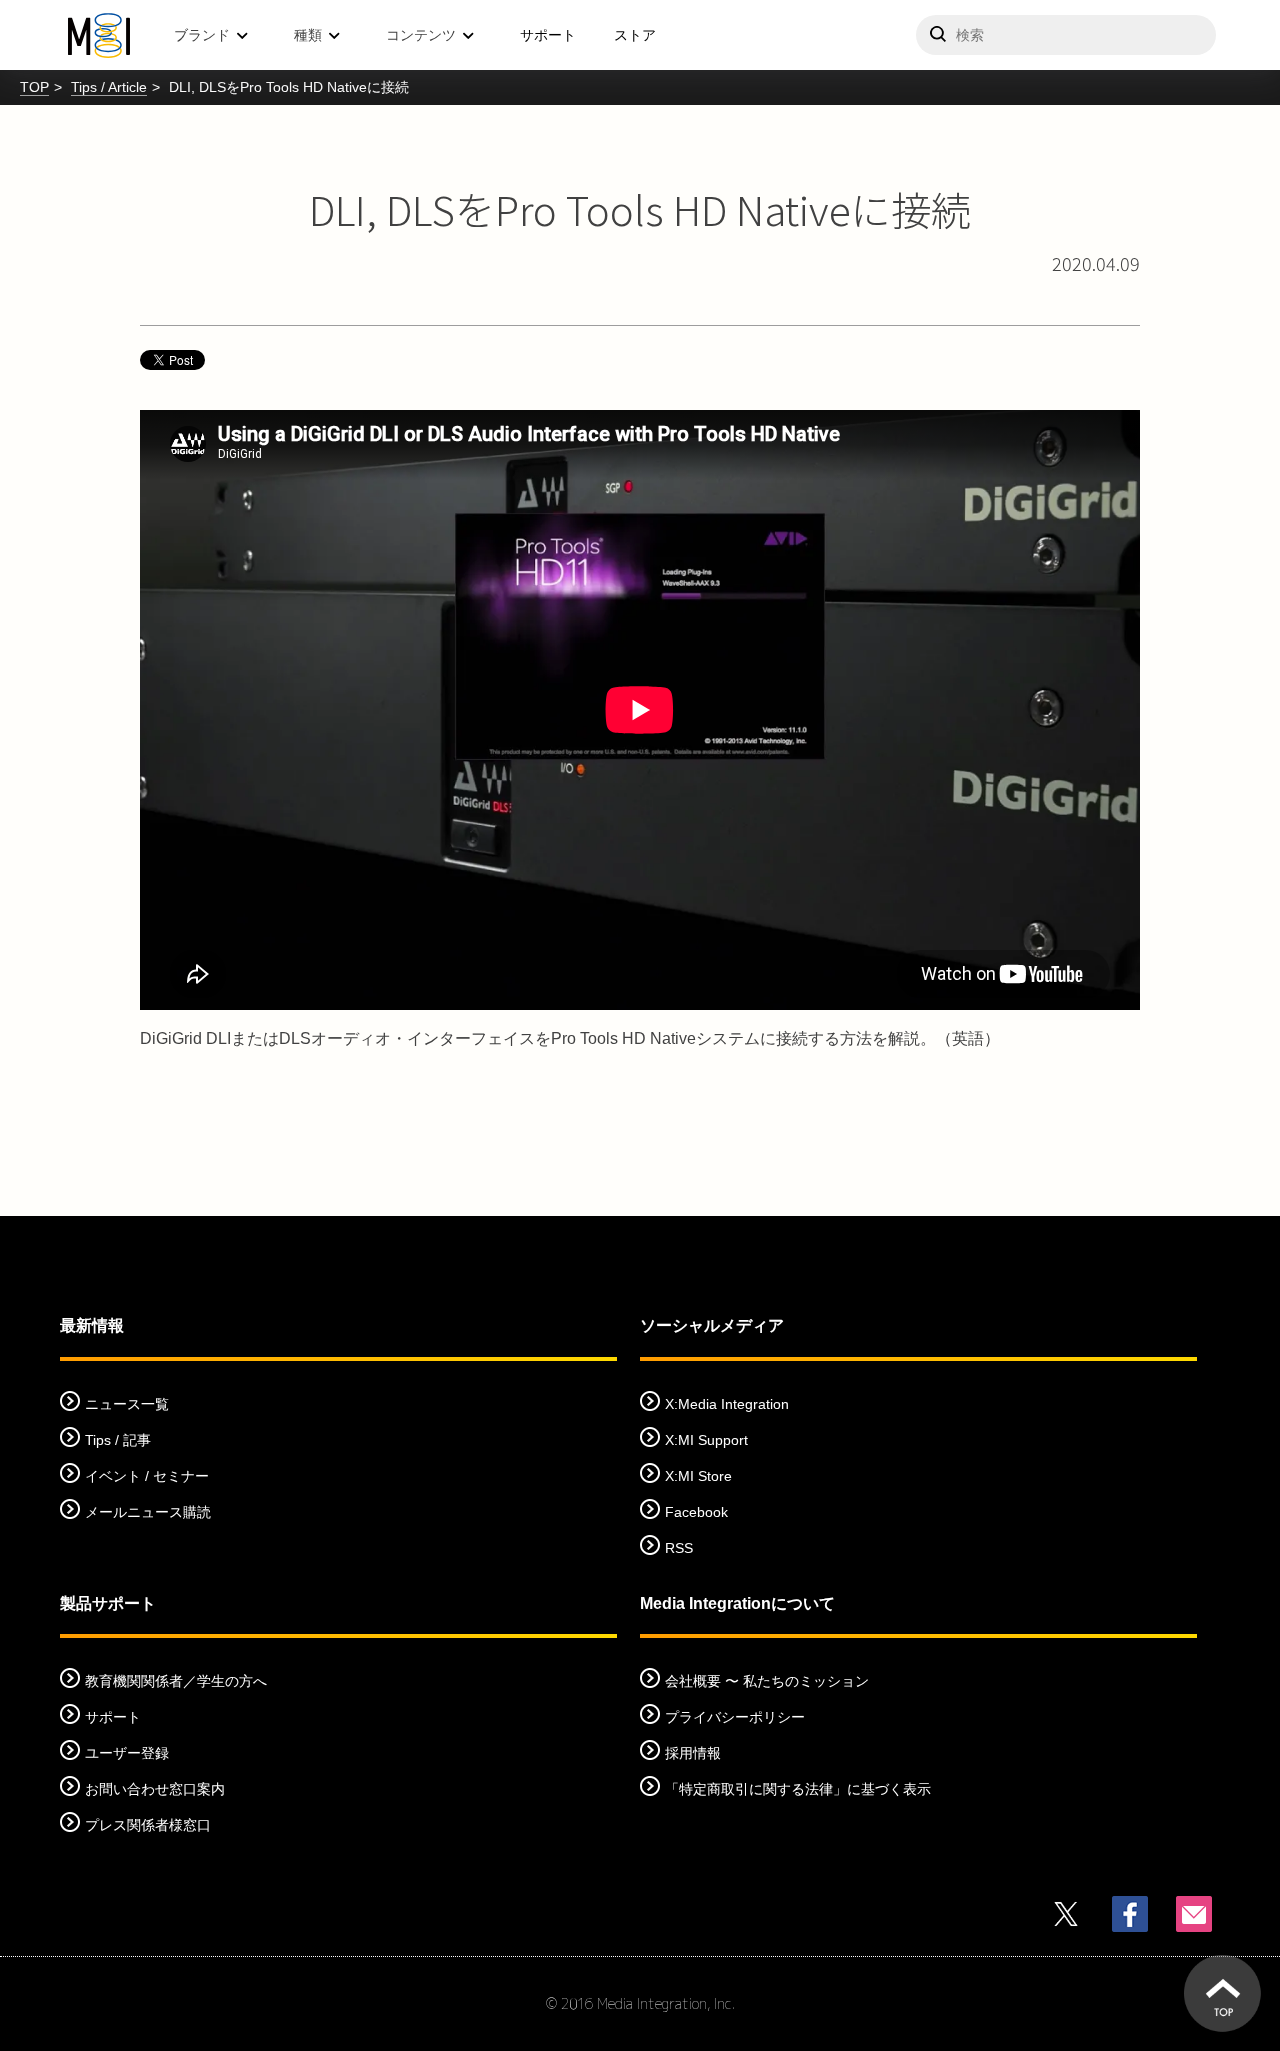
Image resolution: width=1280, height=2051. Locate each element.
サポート (548, 35)
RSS (679, 1548)
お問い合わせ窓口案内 (155, 1789)
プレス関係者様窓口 (148, 1825)
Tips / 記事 (118, 1440)
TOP (34, 87)
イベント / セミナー (147, 1476)
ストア (635, 35)
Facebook (696, 1512)
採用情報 (693, 1753)
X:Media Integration (727, 1404)
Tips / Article (109, 87)
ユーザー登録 (127, 1753)
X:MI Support (706, 1440)
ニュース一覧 (127, 1404)
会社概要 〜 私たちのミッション (767, 1681)
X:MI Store (698, 1476)
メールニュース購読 (148, 1512)
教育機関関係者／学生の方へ (176, 1681)
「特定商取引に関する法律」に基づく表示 (798, 1789)
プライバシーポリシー (735, 1717)
